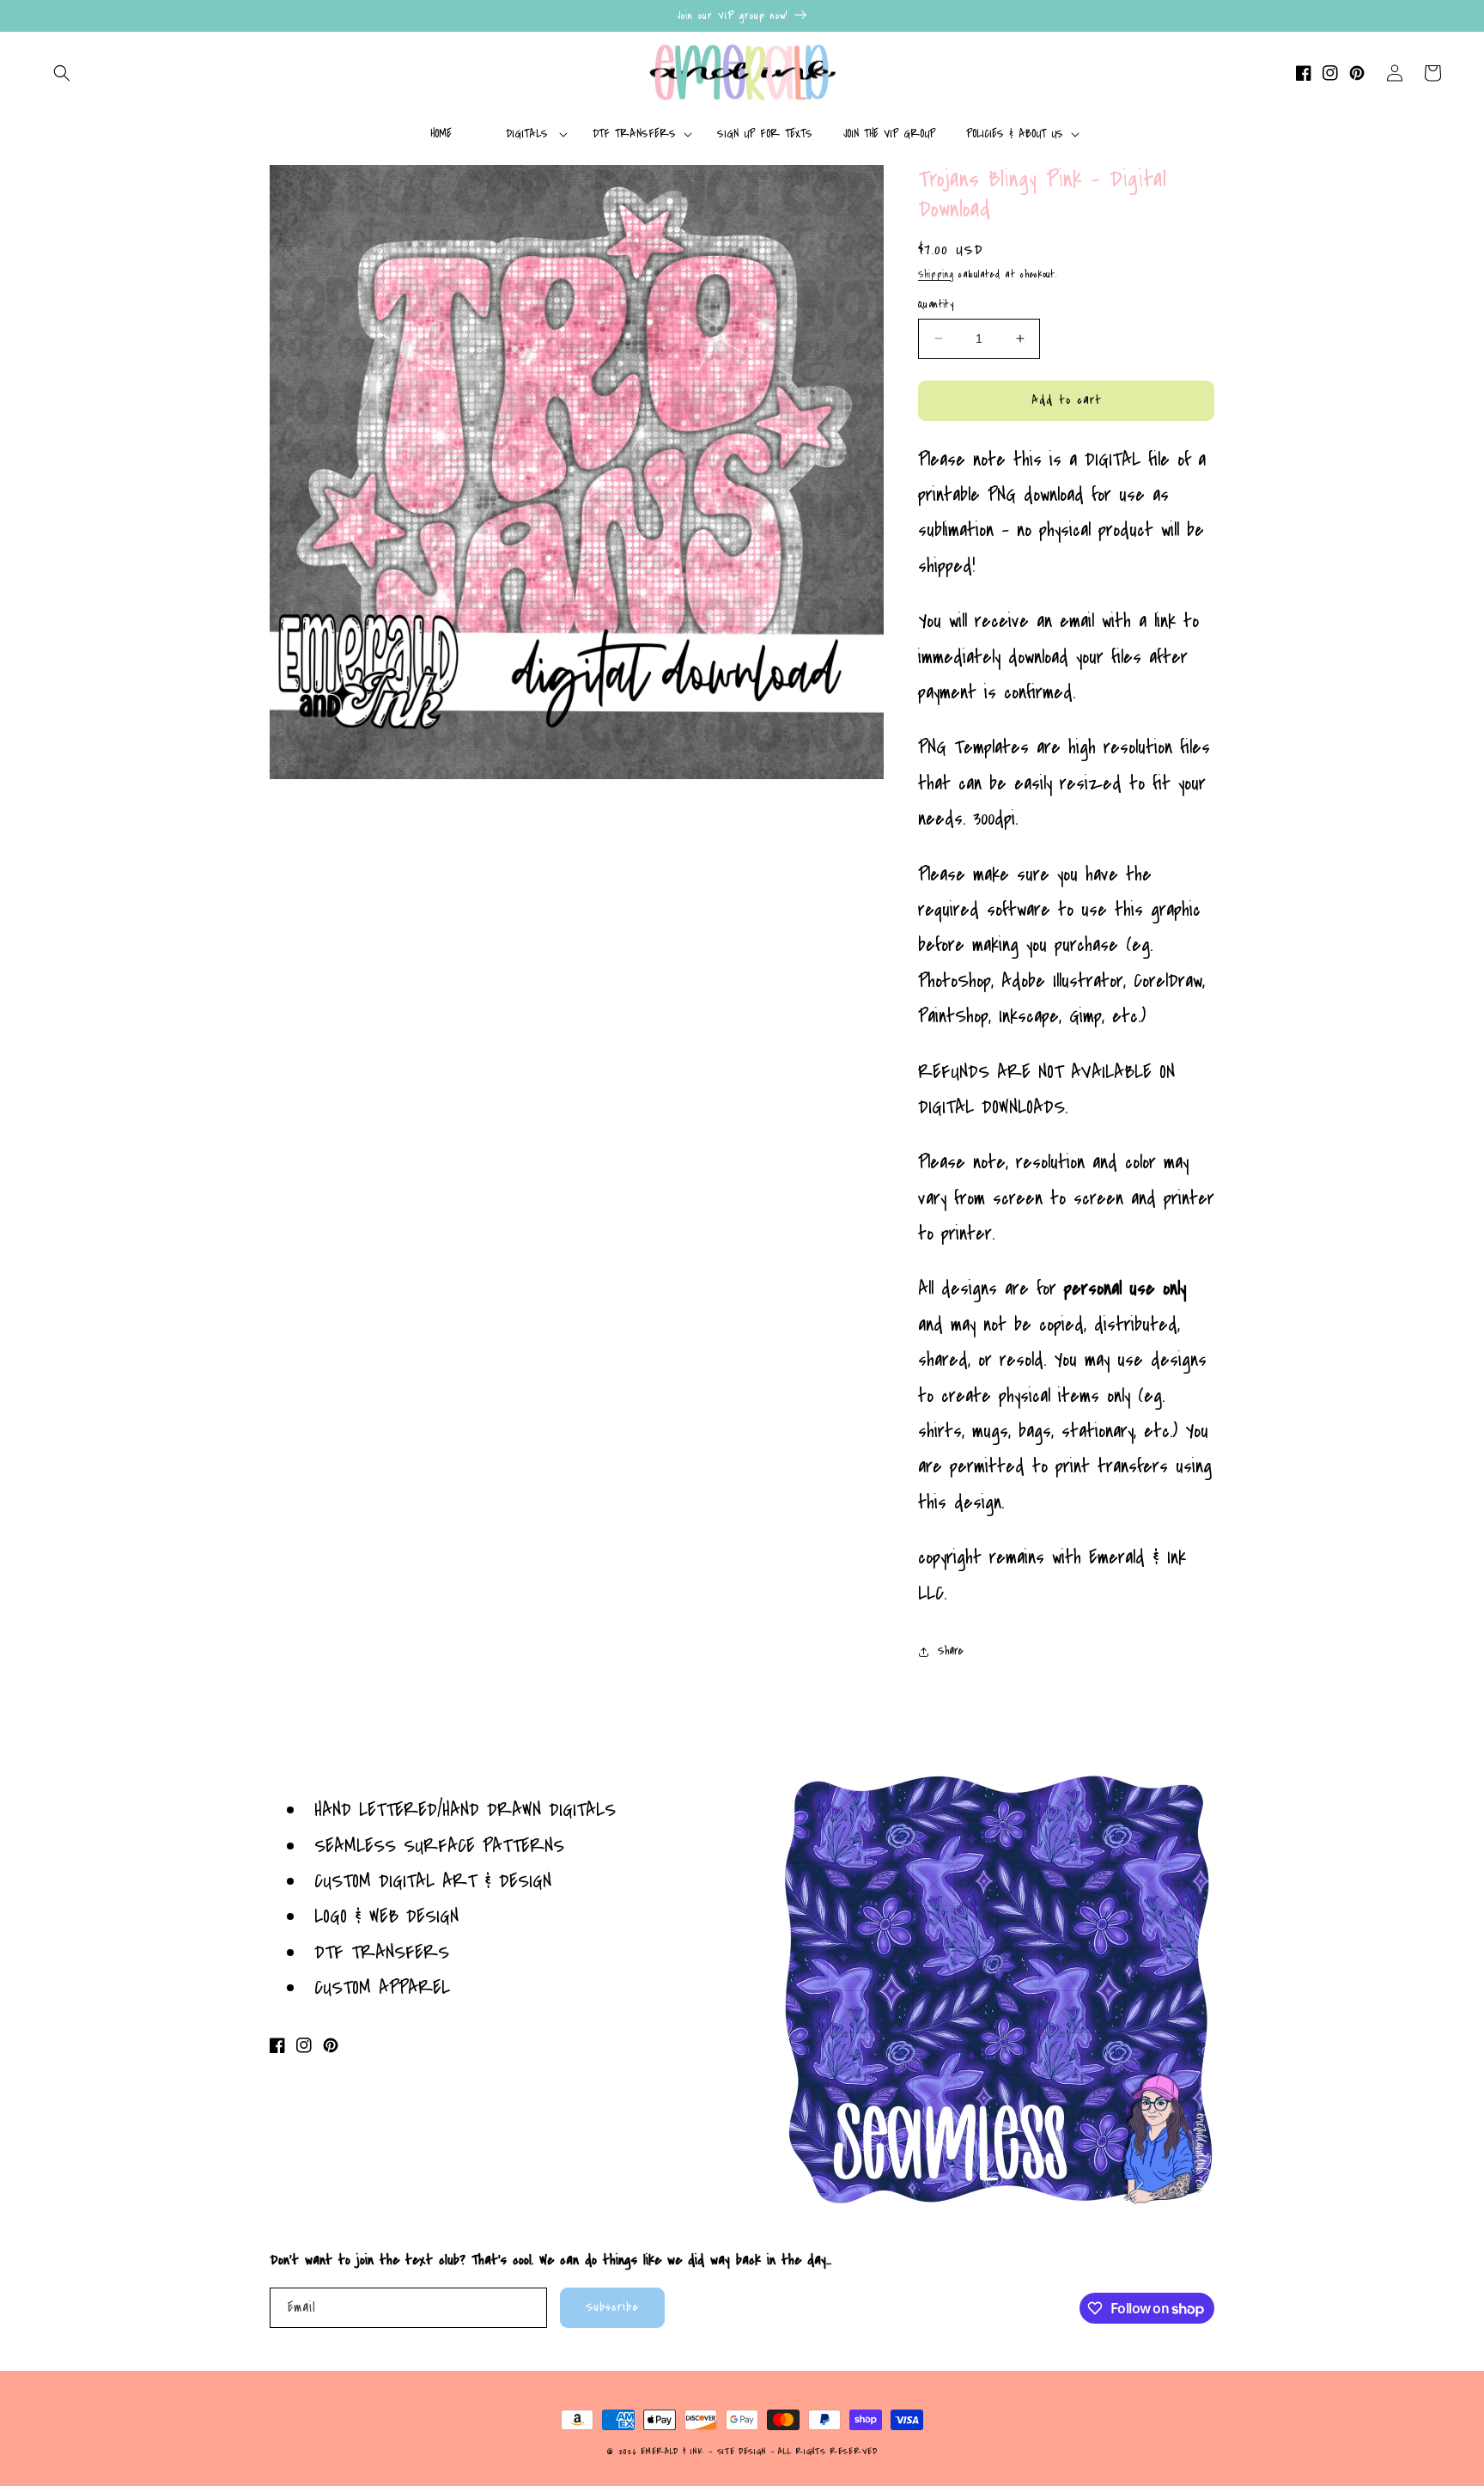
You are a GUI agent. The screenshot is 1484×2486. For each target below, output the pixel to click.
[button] (62, 73)
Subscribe (612, 2307)
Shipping (936, 274)
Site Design (742, 2452)
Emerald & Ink (672, 2452)
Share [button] (951, 1651)
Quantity (936, 304)
